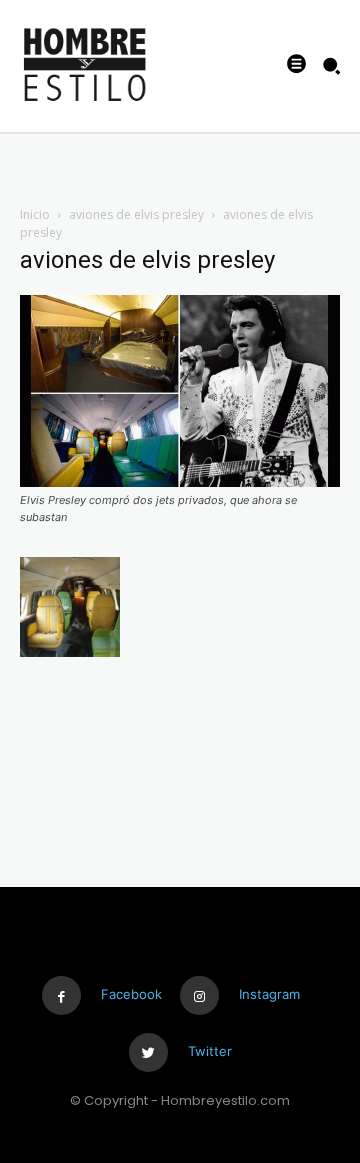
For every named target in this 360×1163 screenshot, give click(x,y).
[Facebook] (61, 995)
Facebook (131, 994)
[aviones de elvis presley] (180, 481)
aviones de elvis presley (136, 214)
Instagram (269, 994)
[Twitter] (148, 1052)
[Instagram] (199, 995)
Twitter (210, 1051)
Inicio (35, 214)
